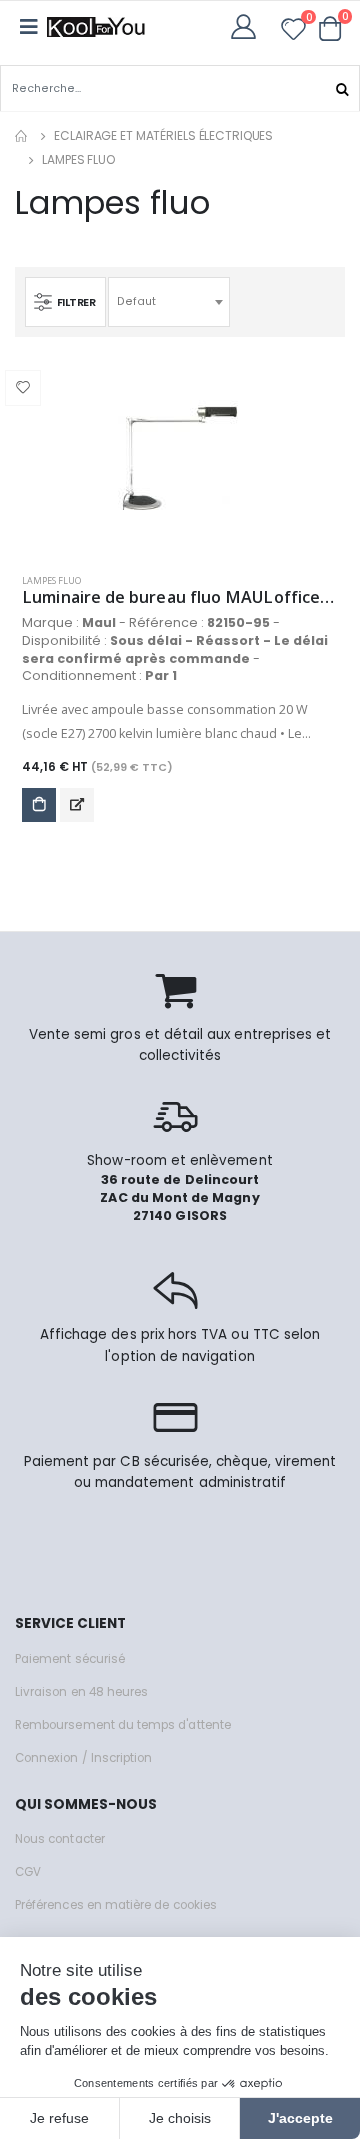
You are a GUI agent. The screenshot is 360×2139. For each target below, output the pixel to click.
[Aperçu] (77, 805)
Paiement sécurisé (70, 1659)
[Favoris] (293, 32)
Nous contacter (60, 1839)
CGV (28, 1872)
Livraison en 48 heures (81, 1692)
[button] (330, 28)
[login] (249, 26)
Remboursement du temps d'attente (123, 1725)
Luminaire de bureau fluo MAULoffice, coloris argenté (180, 597)
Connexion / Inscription (83, 1758)
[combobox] (169, 302)
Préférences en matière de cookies (116, 1905)
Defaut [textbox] (136, 301)
